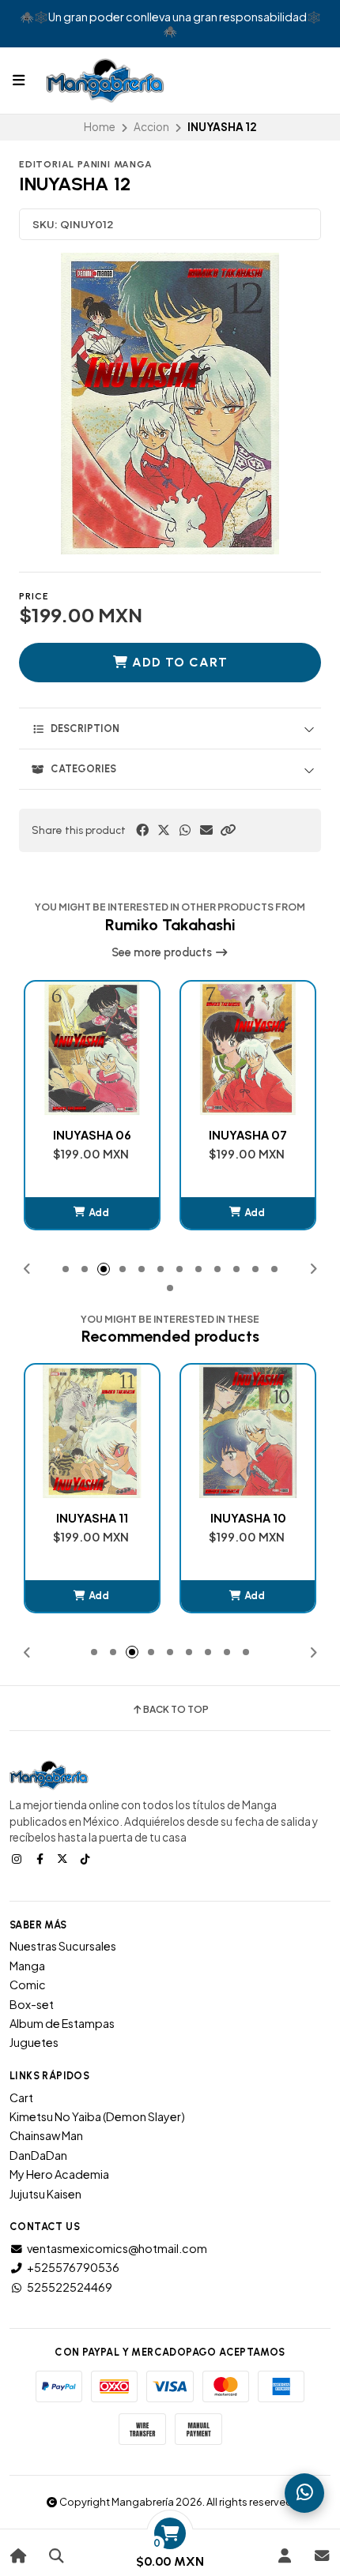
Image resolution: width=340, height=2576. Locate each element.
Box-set (32, 2004)
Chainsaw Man (46, 2135)
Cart (21, 2097)
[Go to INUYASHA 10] (132, 1431)
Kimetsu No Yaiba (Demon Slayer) (97, 2116)
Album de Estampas (62, 2023)
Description (85, 728)
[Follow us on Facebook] (41, 1858)
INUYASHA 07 (132, 1135)
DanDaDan (38, 2155)
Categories (83, 769)
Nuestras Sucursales (63, 1946)
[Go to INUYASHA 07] (132, 1048)
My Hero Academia (59, 2174)
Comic (28, 1985)
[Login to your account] (284, 2556)
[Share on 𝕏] (164, 830)
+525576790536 (73, 2267)
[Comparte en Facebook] (142, 830)
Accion (151, 127)
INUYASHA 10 (132, 1518)
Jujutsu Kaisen (45, 2194)
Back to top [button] (176, 1710)
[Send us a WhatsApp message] (304, 2493)
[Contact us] (321, 2556)
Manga (27, 1966)
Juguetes (34, 2042)
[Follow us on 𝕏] (64, 1858)
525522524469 (70, 2287)
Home (100, 127)
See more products (163, 952)
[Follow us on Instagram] (18, 1858)
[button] (228, 830)
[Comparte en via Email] (206, 830)
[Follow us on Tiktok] (87, 1858)
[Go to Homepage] (19, 2556)
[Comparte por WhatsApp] (185, 830)
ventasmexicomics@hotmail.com (117, 2248)
